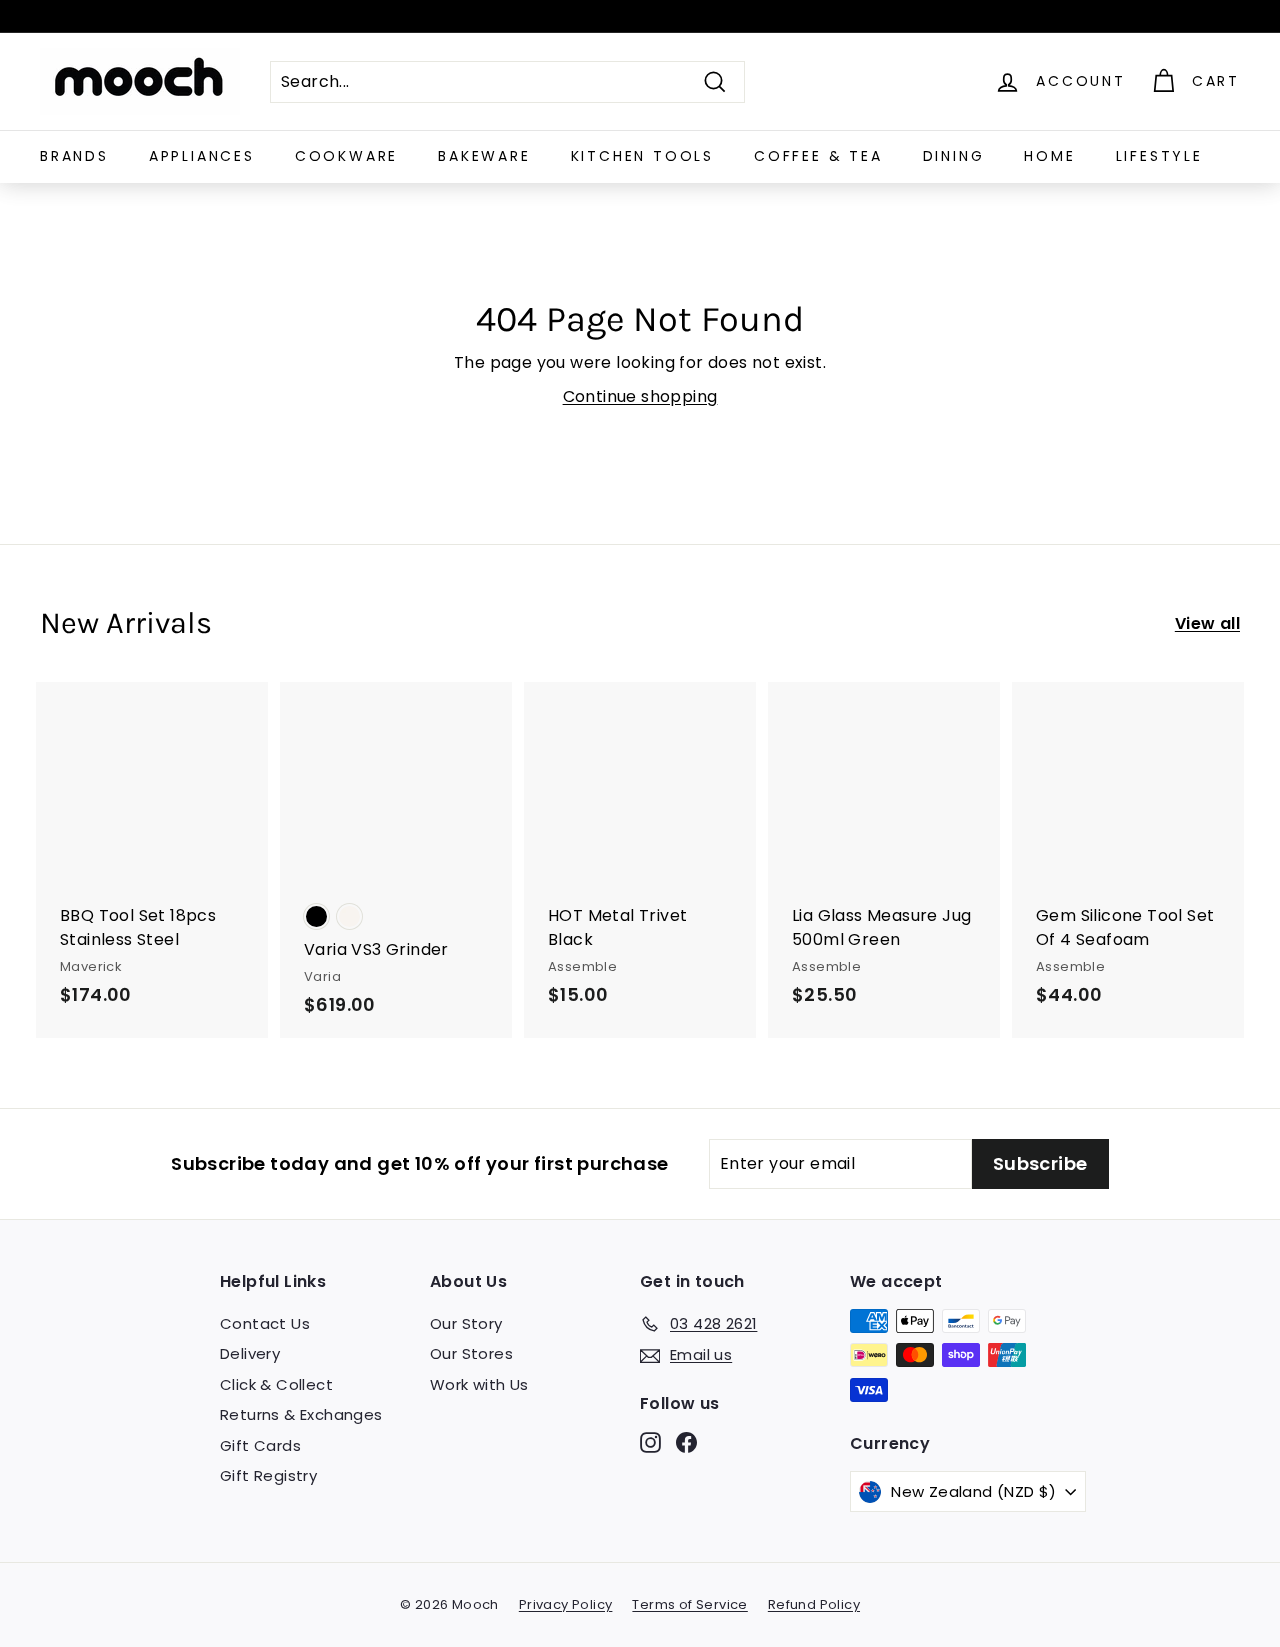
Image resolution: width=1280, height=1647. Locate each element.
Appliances (202, 156)
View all (1207, 623)
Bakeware (484, 156)
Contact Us (265, 1323)
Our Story (466, 1323)
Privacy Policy (566, 1604)
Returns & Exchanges (301, 1414)
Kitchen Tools (642, 156)
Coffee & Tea (818, 156)
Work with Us (479, 1384)
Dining (954, 156)
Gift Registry (268, 1475)
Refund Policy (814, 1604)
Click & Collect (276, 1384)
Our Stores (471, 1353)
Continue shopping (640, 396)
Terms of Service (689, 1604)
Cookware (346, 156)
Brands (74, 156)
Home (1049, 156)
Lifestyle (1159, 156)
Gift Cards (260, 1445)
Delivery (250, 1353)
